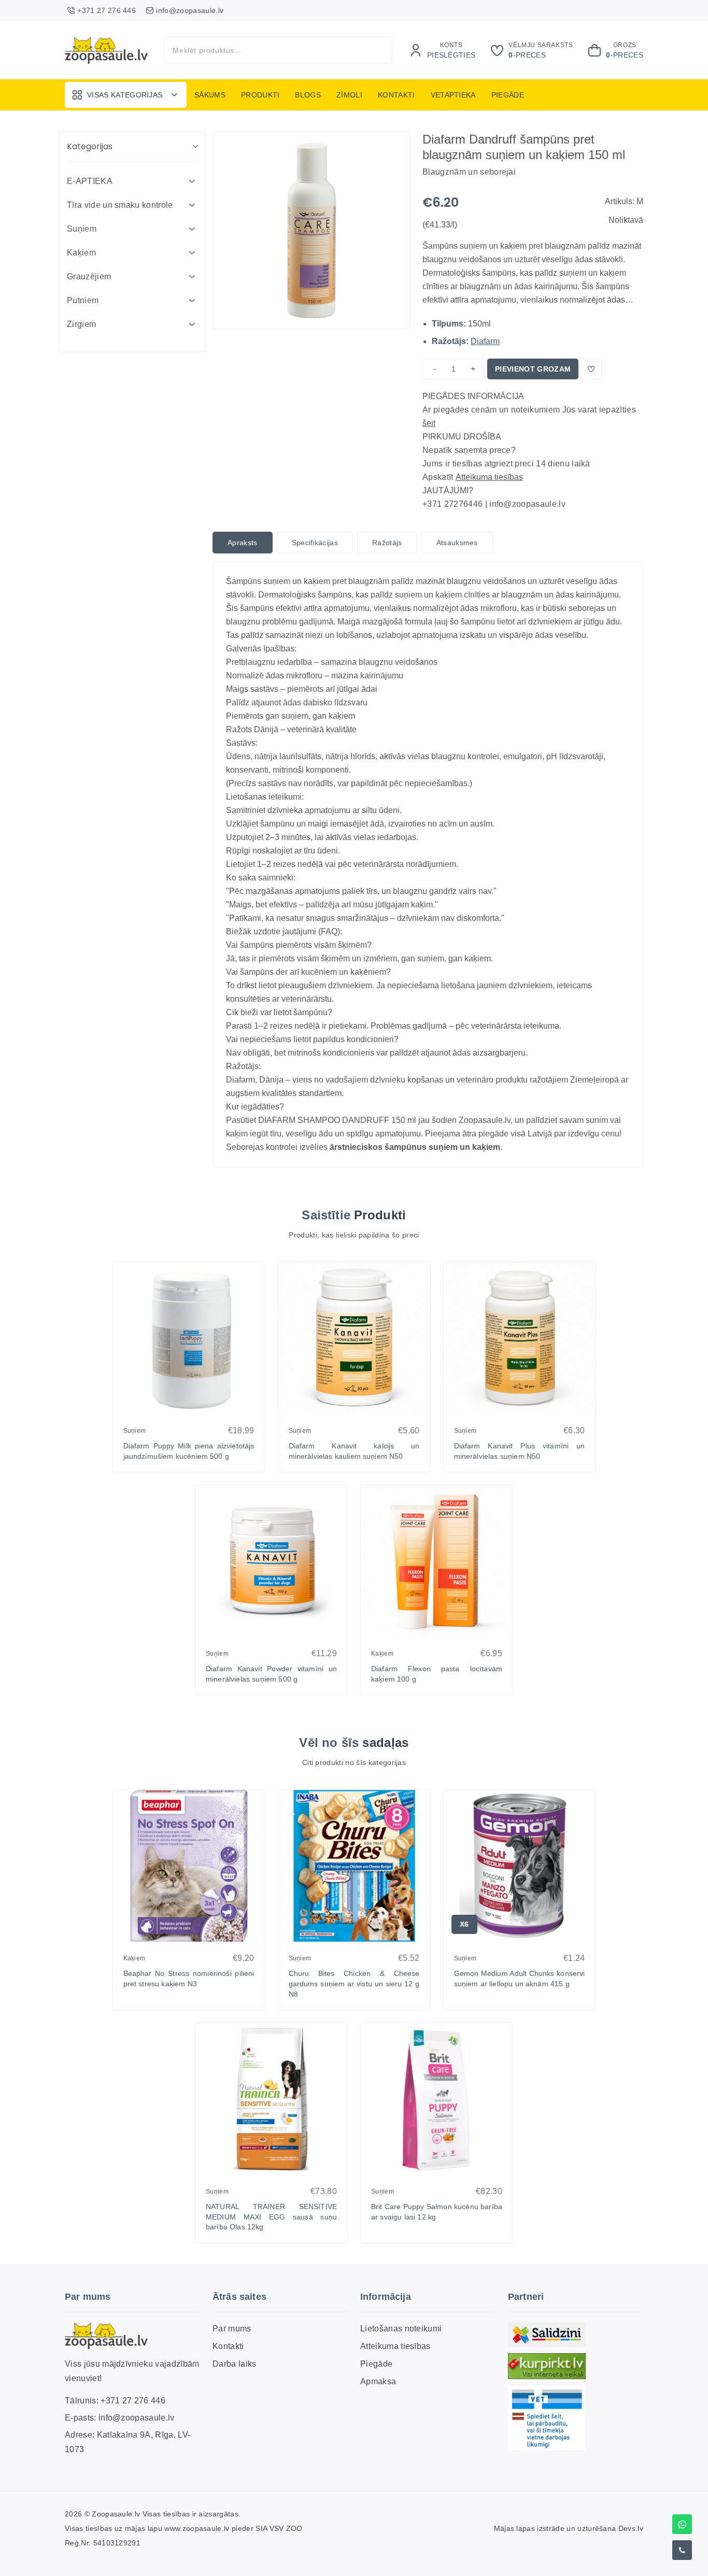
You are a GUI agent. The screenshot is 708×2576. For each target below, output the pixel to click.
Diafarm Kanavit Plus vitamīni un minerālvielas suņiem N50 (520, 1451)
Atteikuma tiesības (489, 477)
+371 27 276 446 (133, 2401)
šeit (429, 423)
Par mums (232, 2329)
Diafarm (485, 341)
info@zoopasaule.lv (137, 2418)
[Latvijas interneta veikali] (547, 2366)
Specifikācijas (315, 543)
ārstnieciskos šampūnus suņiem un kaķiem (415, 1147)
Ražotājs (387, 543)
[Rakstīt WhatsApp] (682, 2524)
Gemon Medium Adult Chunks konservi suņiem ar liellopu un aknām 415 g (520, 1979)
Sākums (210, 95)
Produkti (260, 95)
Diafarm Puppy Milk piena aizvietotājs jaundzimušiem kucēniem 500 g (189, 1451)
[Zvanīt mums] (682, 2550)
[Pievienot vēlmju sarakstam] (591, 369)
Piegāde (508, 95)
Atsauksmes (457, 543)
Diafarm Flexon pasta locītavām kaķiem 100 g (437, 1674)
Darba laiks (235, 2364)
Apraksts (243, 543)
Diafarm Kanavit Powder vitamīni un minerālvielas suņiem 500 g (271, 1674)
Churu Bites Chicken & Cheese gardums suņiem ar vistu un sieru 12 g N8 (354, 1983)
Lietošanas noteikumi (401, 2329)
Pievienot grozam (533, 369)
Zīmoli (349, 95)
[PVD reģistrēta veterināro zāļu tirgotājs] (547, 2418)
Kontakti (397, 95)
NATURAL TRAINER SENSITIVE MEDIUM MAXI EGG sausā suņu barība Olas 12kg (271, 2217)
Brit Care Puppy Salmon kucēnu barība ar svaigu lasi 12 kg (437, 2212)
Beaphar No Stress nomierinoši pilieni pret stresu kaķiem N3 (189, 1979)
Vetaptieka (453, 95)
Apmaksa (378, 2381)
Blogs (308, 95)
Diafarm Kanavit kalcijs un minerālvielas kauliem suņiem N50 (354, 1451)
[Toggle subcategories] (192, 181)
